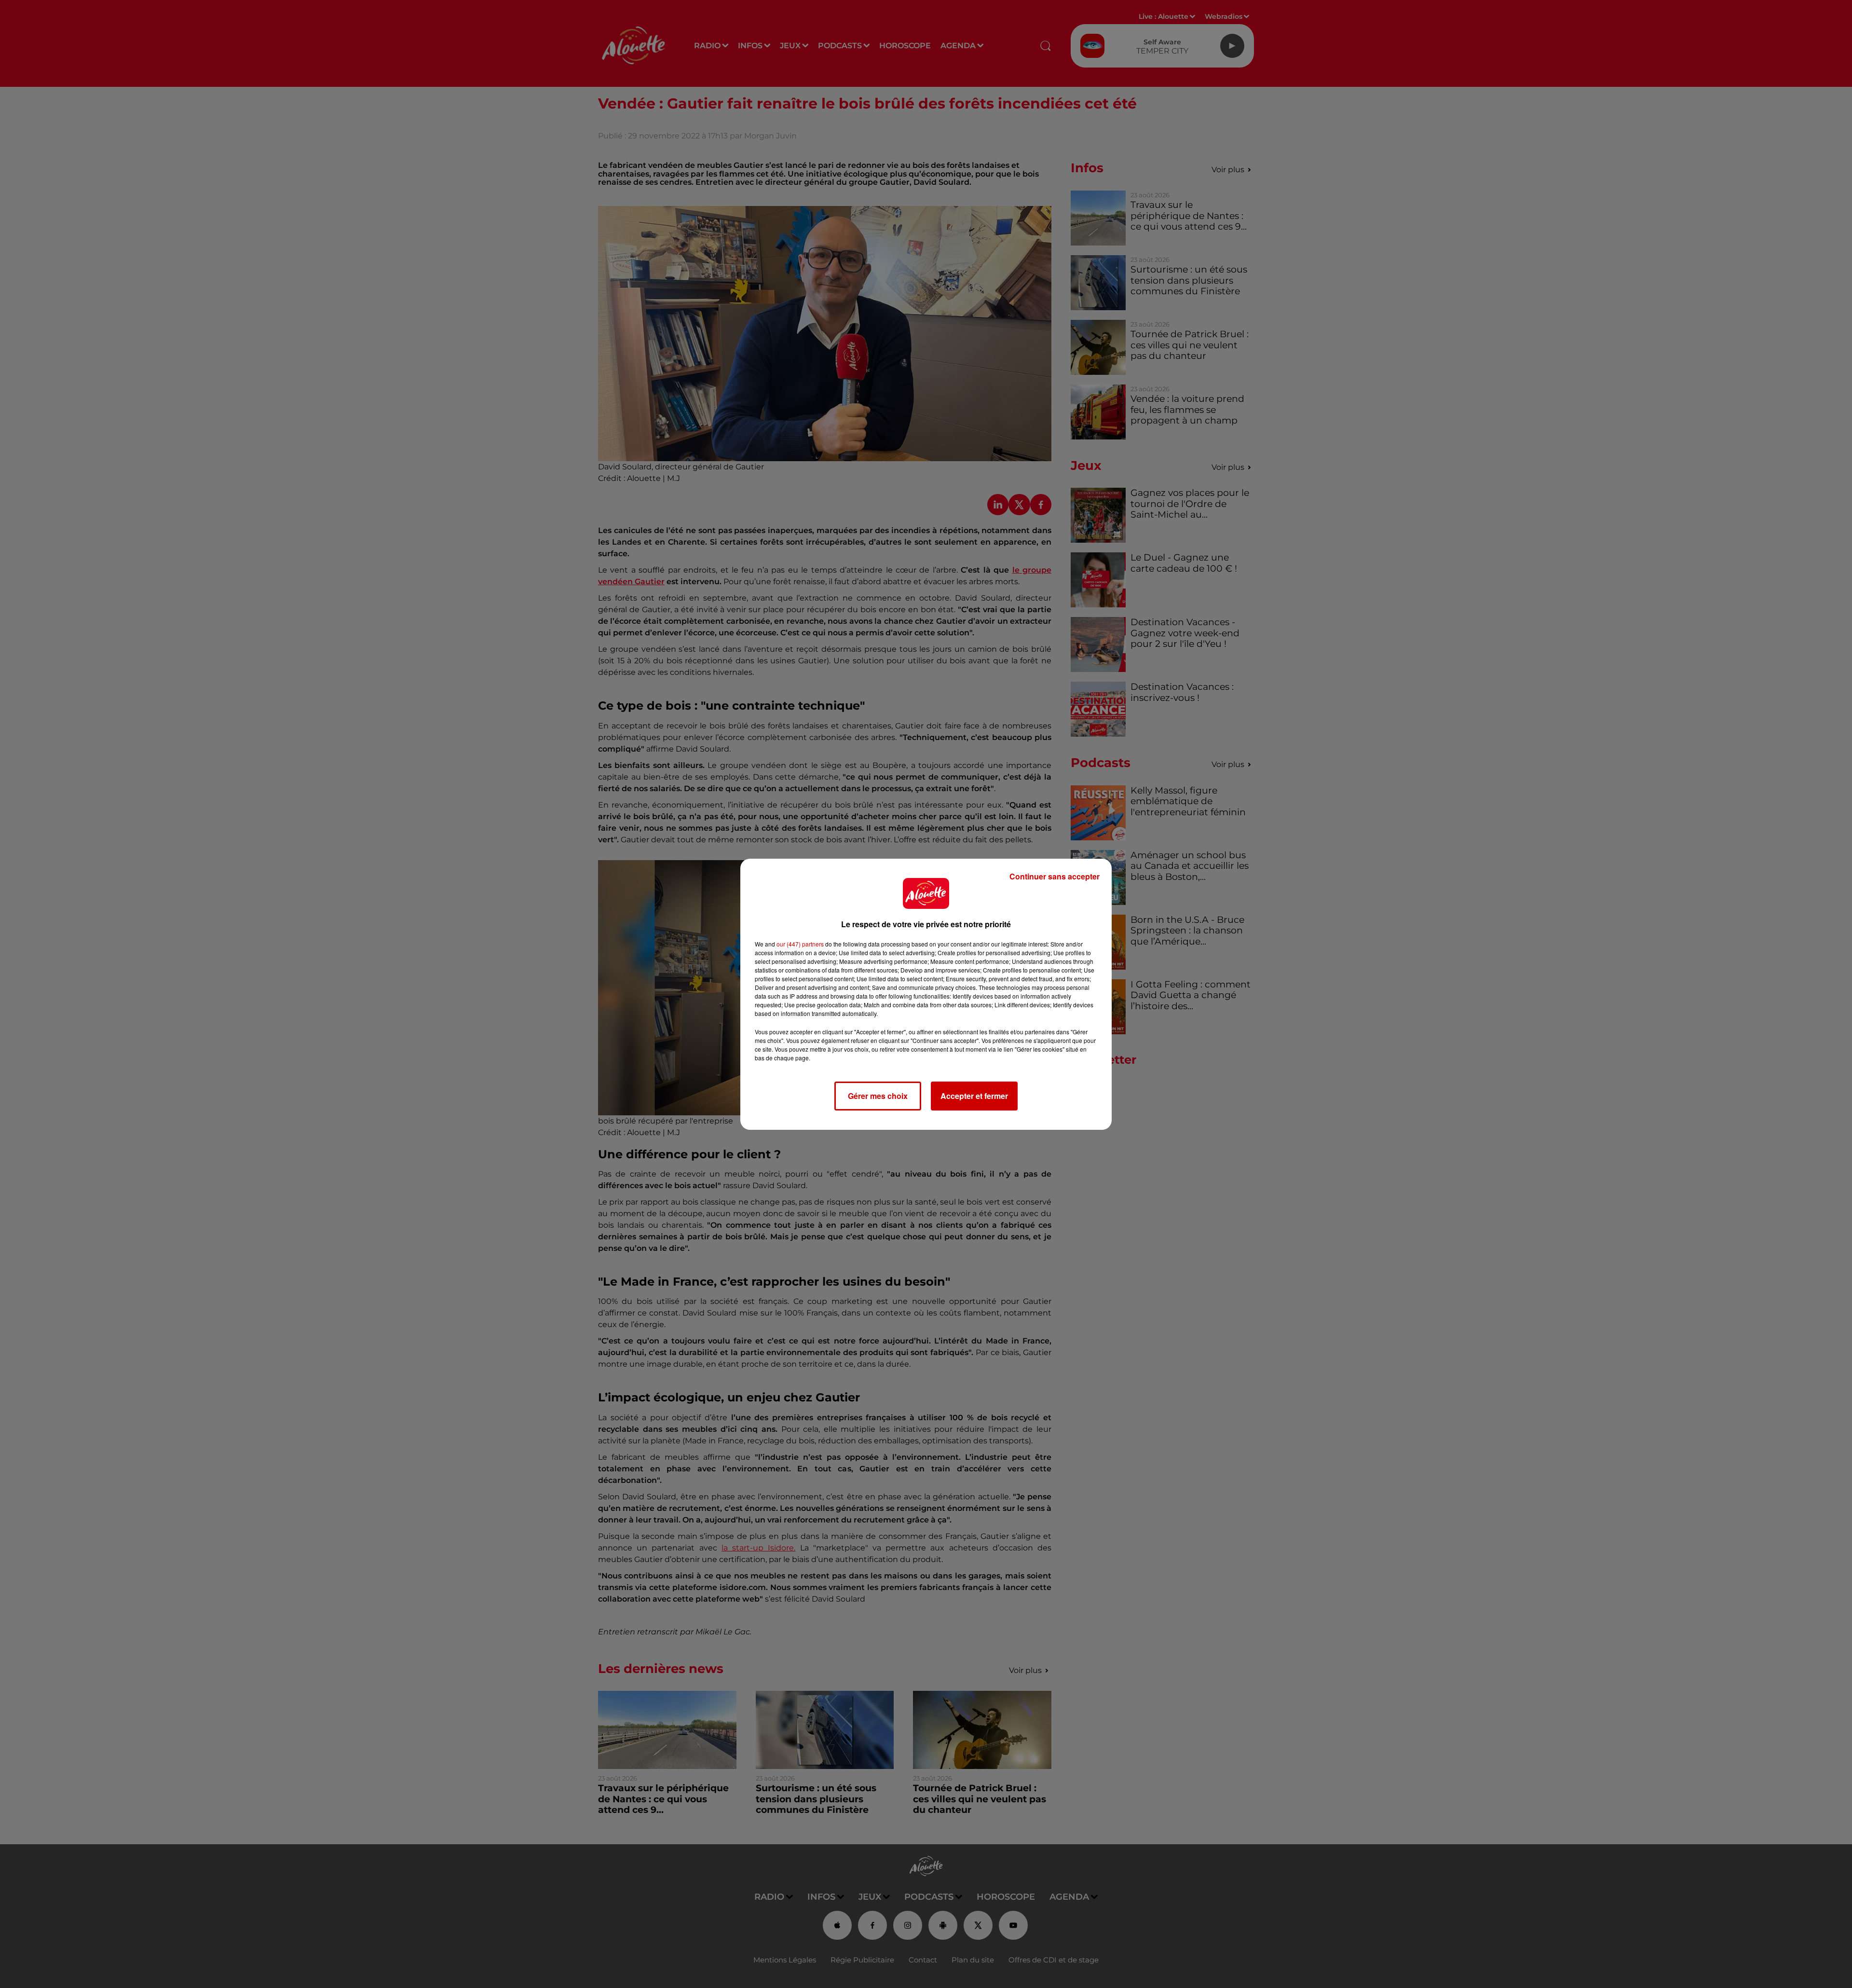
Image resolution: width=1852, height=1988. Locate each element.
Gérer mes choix (878, 1096)
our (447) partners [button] (800, 944)
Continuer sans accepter (1055, 876)
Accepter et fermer (974, 1096)
